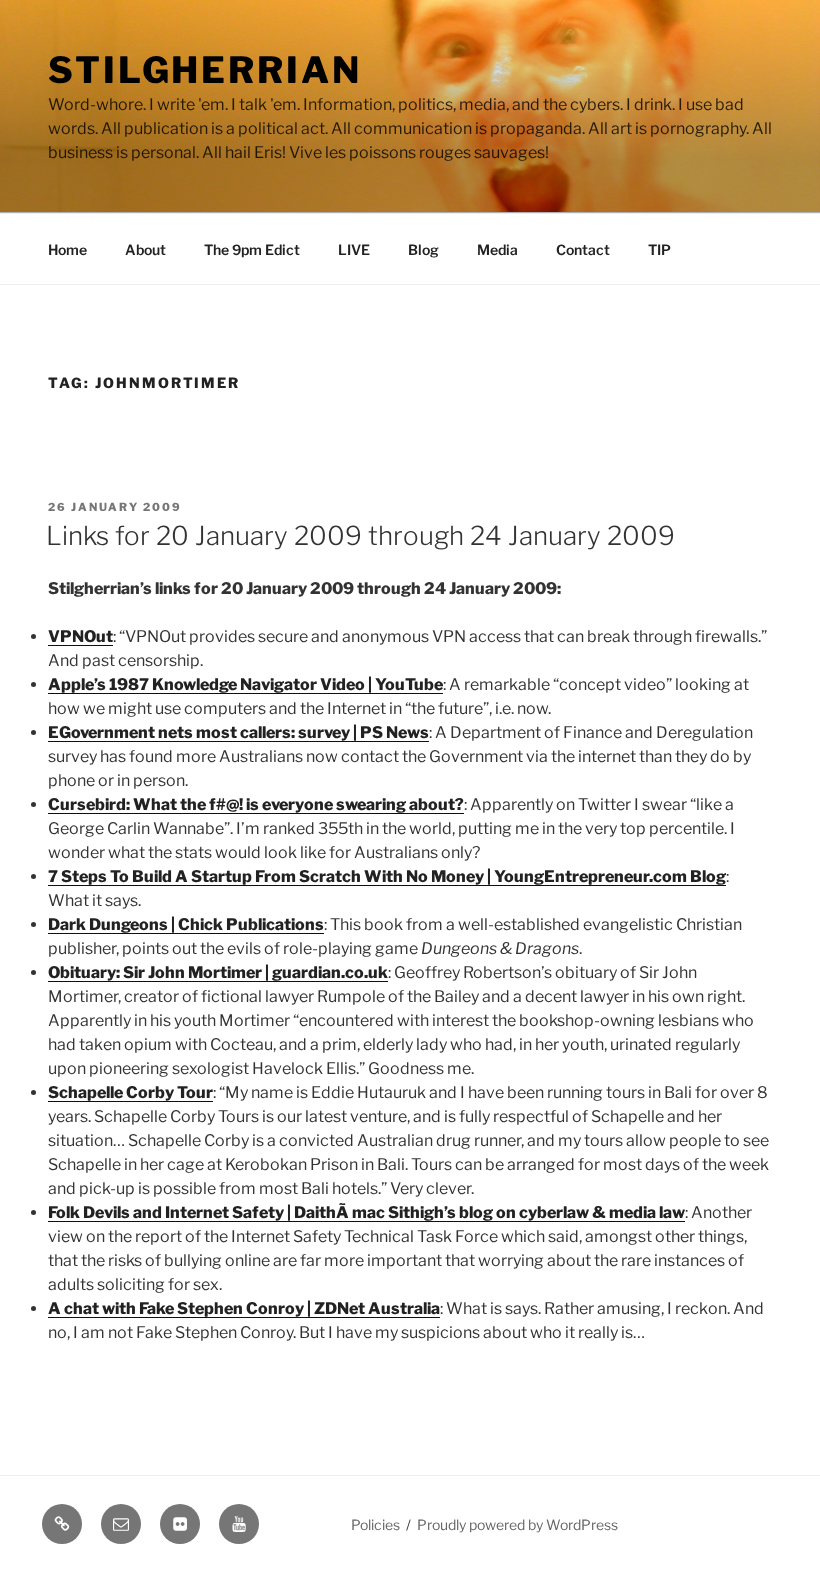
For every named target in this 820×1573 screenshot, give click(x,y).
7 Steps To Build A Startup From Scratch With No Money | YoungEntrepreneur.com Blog (387, 876)
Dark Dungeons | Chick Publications (186, 924)
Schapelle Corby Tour (130, 1092)
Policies (375, 1524)
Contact (583, 249)
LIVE (354, 249)
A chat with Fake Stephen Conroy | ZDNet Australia (244, 1308)
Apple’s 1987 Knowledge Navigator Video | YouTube (245, 684)
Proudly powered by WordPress (517, 1524)
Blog (423, 249)
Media (497, 249)
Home (67, 249)
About (145, 249)
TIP (659, 249)
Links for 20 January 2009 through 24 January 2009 (360, 535)
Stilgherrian (205, 70)
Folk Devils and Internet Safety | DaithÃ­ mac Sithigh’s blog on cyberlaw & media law (366, 1212)
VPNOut (80, 636)
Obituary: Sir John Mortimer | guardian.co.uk (218, 972)
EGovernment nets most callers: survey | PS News (238, 732)
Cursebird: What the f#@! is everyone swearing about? (256, 804)
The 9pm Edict (252, 249)
